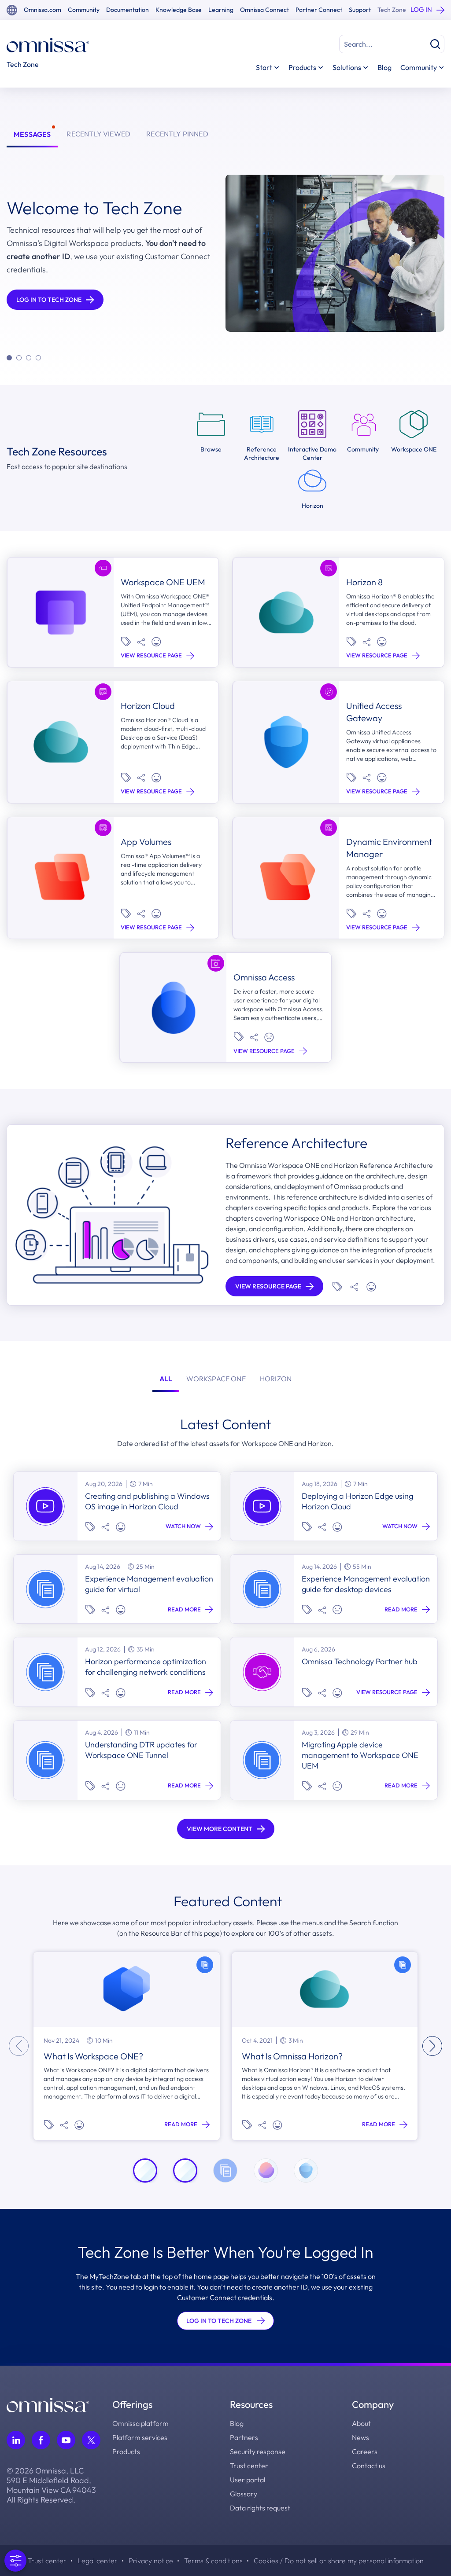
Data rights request (260, 2508)
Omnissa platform (140, 2423)
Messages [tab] (32, 134)
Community (84, 10)
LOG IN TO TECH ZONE (219, 2321)
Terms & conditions (213, 2561)
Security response (258, 2451)
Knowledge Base (179, 10)
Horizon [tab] (276, 1379)
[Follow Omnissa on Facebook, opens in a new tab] (41, 2440)
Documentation (128, 10)
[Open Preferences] (15, 2561)
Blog (384, 67)
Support (360, 10)
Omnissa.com (43, 10)
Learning (221, 10)
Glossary (244, 2494)
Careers (365, 2451)
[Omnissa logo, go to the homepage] (48, 2404)
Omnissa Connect (264, 10)
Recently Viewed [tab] (98, 134)
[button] (9, 358)
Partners (244, 2437)
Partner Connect (319, 10)
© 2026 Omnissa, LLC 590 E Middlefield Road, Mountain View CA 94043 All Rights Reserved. (51, 2485)
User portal (248, 2480)
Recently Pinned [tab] (177, 134)
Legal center (98, 2561)
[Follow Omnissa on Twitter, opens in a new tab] (91, 2440)
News (360, 2437)
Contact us (369, 2466)
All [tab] (166, 1379)
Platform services (140, 2437)
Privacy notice (151, 2561)
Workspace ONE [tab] (216, 1379)
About (361, 2423)
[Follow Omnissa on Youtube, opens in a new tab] (66, 2440)
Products (126, 2451)
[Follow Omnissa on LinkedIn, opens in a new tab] (16, 2440)
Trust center (249, 2466)
